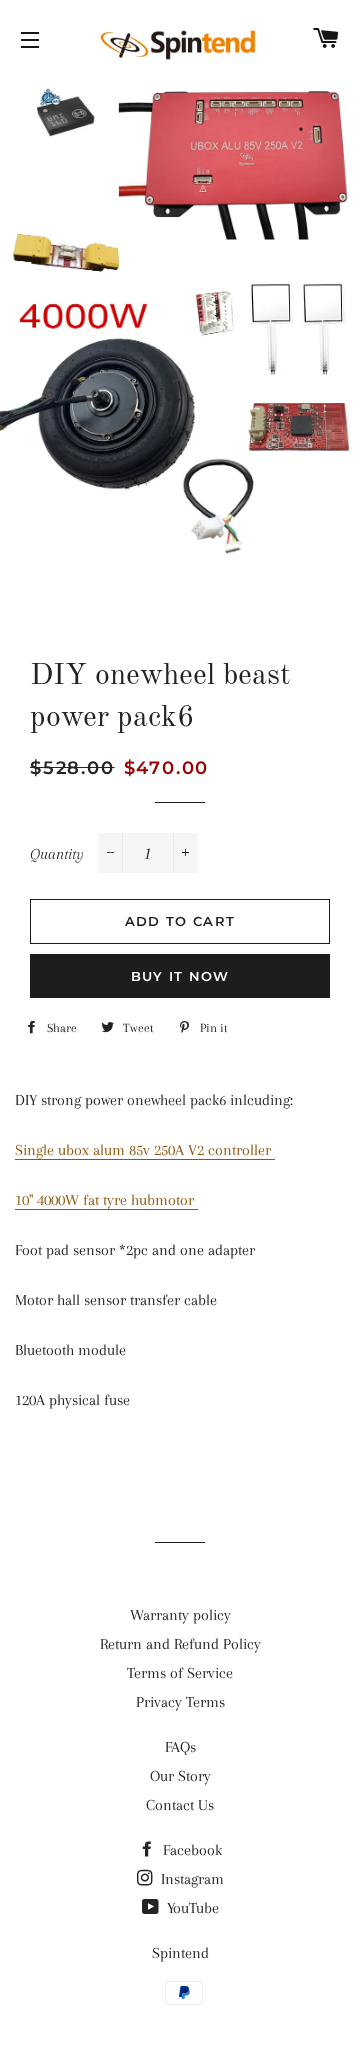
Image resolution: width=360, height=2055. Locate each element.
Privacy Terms (180, 1702)
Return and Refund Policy (180, 1644)
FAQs (180, 1747)
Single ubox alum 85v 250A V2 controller (145, 1150)
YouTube (191, 1908)
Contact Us (180, 1805)
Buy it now (180, 976)
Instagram (190, 1879)
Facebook (190, 1850)
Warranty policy (180, 1615)
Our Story (180, 1776)
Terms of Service (180, 1673)
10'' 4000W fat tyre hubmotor (106, 1200)
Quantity (57, 854)
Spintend (180, 1953)
